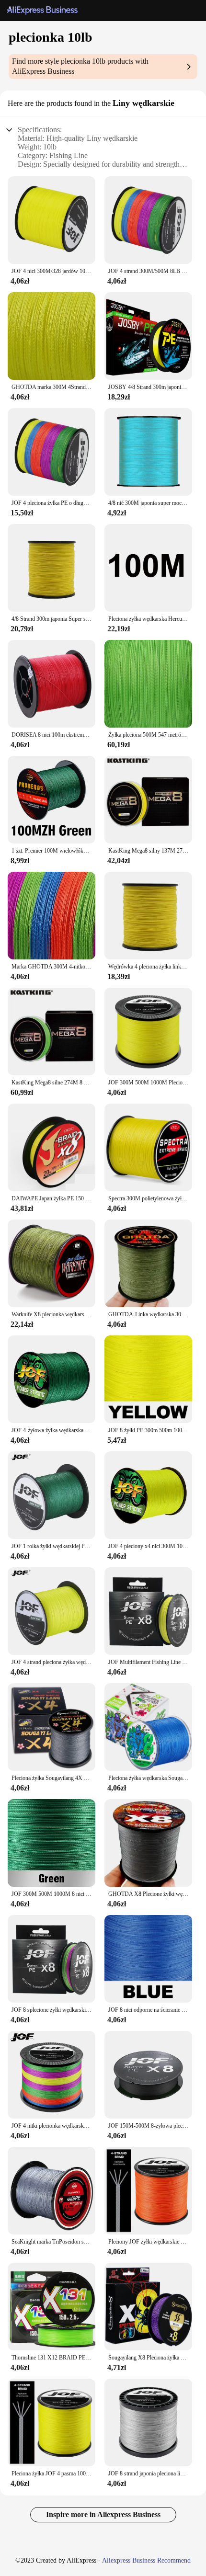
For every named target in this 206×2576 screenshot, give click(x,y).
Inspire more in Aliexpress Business (103, 2514)
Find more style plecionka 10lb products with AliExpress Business (80, 66)
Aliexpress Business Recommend (146, 2560)
